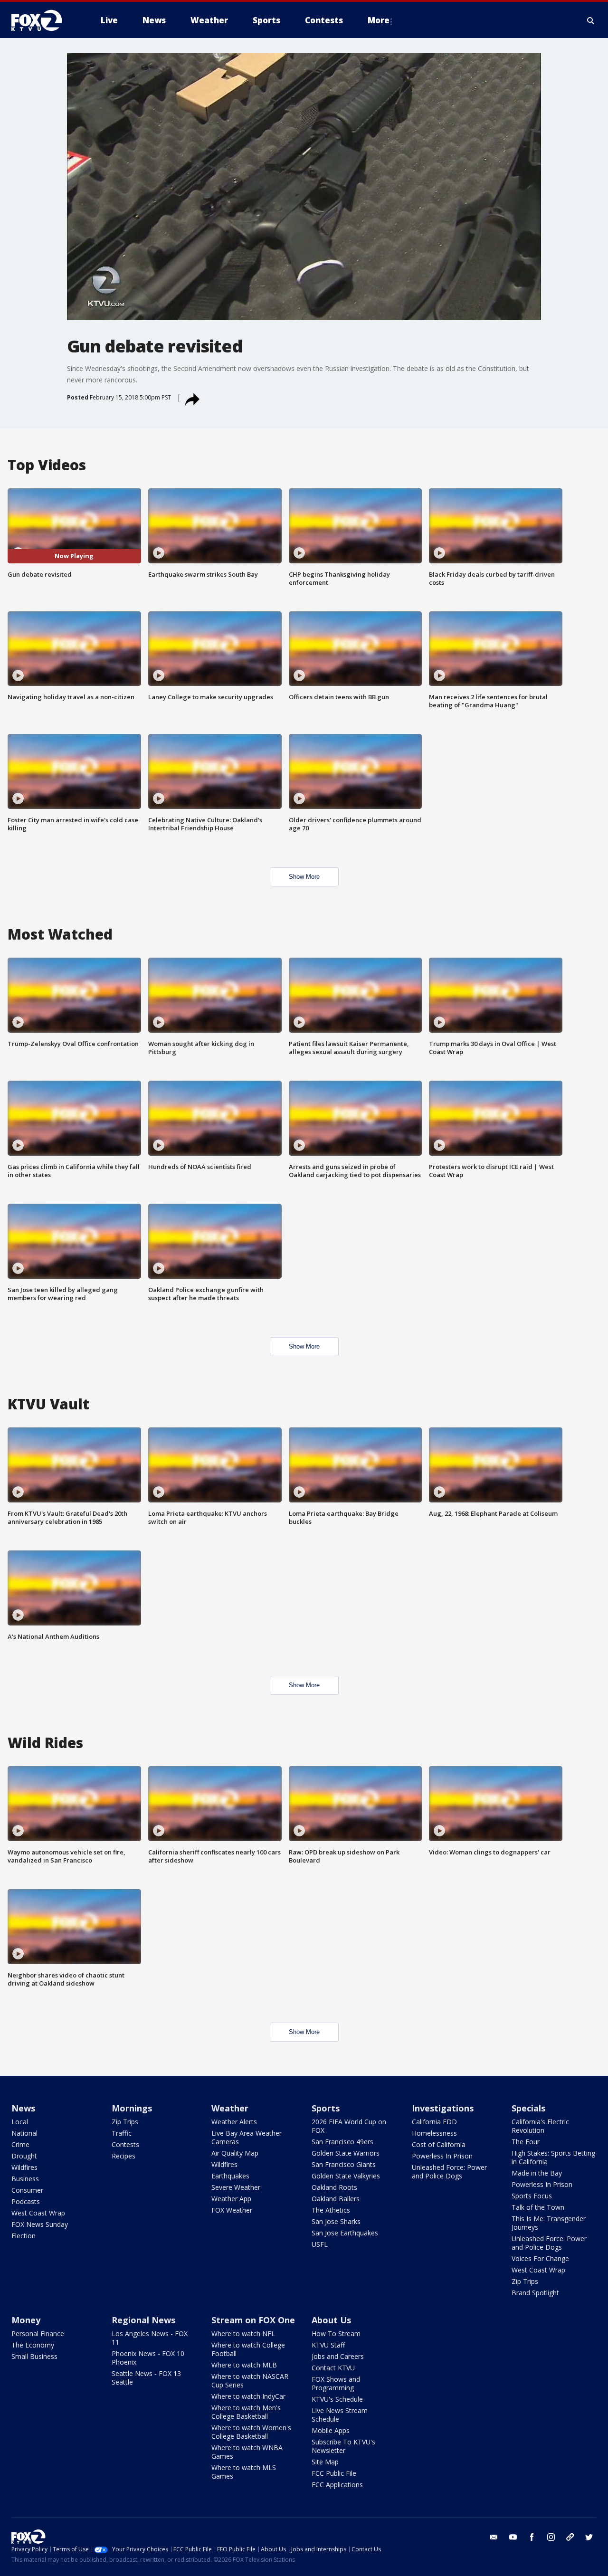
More (379, 20)
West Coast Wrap (38, 2213)
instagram (551, 2537)
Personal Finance (38, 2334)
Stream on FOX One (253, 2320)
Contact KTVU (333, 2368)
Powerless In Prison (442, 2156)
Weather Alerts (234, 2122)
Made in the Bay (537, 2173)
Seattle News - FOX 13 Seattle (146, 2378)
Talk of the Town (538, 2207)
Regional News (143, 2320)
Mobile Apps (331, 2430)
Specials (528, 2108)
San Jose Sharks (336, 2221)
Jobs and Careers (338, 2356)
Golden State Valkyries (346, 2176)
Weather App (231, 2199)
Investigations (443, 2108)
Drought (24, 2156)
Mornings (132, 2108)
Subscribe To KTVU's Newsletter (343, 2446)
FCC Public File (334, 2473)
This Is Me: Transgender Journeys (549, 2223)
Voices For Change (540, 2258)
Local (20, 2122)
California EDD (434, 2122)
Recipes (123, 2156)
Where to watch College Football (248, 2349)
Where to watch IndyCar (248, 2396)
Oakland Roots (334, 2187)
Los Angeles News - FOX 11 (150, 2338)
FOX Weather (232, 2210)
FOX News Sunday (40, 2224)
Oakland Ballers (336, 2199)
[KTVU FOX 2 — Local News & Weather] (43, 20)
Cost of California (439, 2144)
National (24, 2133)
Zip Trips (125, 2122)
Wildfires (24, 2167)
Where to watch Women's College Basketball (251, 2432)
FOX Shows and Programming (336, 2383)
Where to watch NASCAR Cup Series (250, 2381)
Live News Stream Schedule (340, 2415)
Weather (230, 2108)
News (23, 2108)
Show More (304, 877)
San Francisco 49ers (342, 2142)
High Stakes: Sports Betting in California (553, 2157)
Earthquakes (230, 2176)
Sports (326, 2108)
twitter (589, 2537)
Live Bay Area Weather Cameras (247, 2137)
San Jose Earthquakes (345, 2233)
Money (26, 2320)
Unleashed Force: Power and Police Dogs (449, 2172)
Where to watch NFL (243, 2334)
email (494, 2537)
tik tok (570, 2537)
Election (24, 2236)
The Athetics (331, 2210)
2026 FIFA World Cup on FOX (349, 2126)
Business (25, 2179)
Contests (125, 2144)
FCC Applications (337, 2485)
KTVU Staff (328, 2345)
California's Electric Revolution (540, 2126)
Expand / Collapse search (591, 20)
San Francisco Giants (344, 2164)
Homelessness (434, 2133)
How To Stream (336, 2334)
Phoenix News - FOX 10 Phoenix (148, 2358)
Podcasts (26, 2201)
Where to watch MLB (244, 2365)
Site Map (325, 2462)
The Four (526, 2142)
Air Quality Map (235, 2153)
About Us (331, 2320)
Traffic (122, 2133)
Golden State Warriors (346, 2153)
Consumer (27, 2190)
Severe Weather (236, 2187)
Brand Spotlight (535, 2293)
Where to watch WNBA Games (247, 2452)
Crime (20, 2144)
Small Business (34, 2356)
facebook (532, 2537)
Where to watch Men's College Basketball (246, 2412)
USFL (320, 2244)
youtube (513, 2537)
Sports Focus (532, 2196)
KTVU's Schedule (337, 2399)
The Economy (33, 2345)
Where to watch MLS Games (244, 2472)
